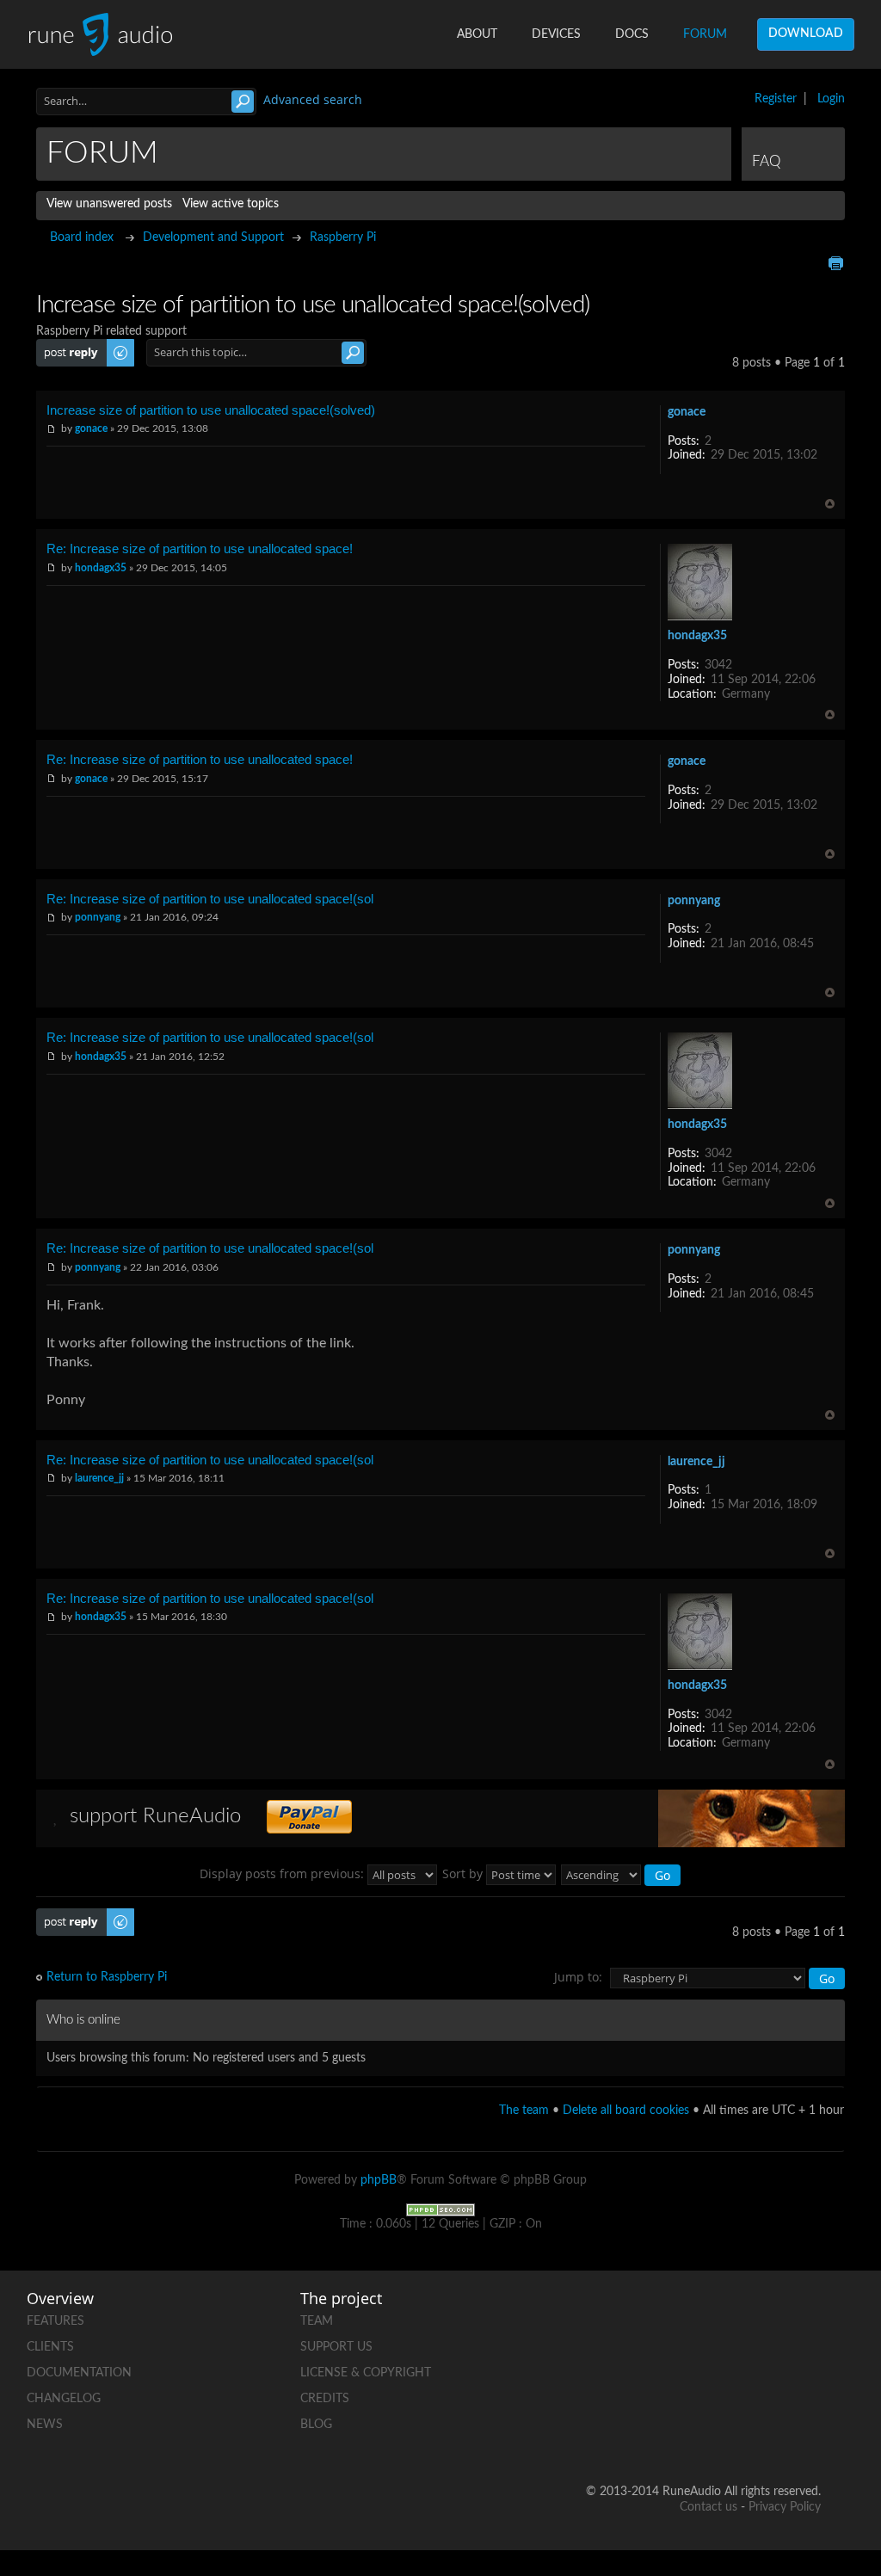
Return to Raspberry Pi (107, 1977)
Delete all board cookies (626, 2111)
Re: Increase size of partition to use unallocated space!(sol (210, 899)
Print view (835, 263)
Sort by (464, 1873)
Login (831, 99)
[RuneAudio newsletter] (807, 2436)
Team (317, 2321)
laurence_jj (99, 1478)
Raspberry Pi (343, 237)
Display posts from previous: (283, 1873)
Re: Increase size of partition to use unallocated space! (200, 548)
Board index (82, 237)
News (45, 2425)
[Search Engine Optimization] (440, 2209)
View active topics (231, 204)
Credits (325, 2399)
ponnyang (98, 917)
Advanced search (313, 99)
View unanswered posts (109, 204)
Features (55, 2321)
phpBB (379, 2180)
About (477, 34)
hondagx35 (101, 568)
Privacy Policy (785, 2507)
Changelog (64, 2399)
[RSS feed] (807, 2377)
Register (776, 99)
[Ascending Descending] (622, 1873)
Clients (50, 2347)
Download (806, 34)
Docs (632, 34)
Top (830, 504)
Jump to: (578, 1977)
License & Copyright (366, 2373)
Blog (316, 2425)
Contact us (708, 2507)
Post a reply (67, 346)
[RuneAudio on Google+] (676, 2377)
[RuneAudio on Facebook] (742, 2317)
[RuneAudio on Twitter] (807, 2317)
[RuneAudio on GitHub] (676, 2317)
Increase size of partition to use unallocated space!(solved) (211, 410)
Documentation (79, 2373)
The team (524, 2111)
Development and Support (213, 237)
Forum (705, 34)
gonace (91, 428)
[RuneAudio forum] (742, 2377)
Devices (556, 34)
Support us (336, 2347)
